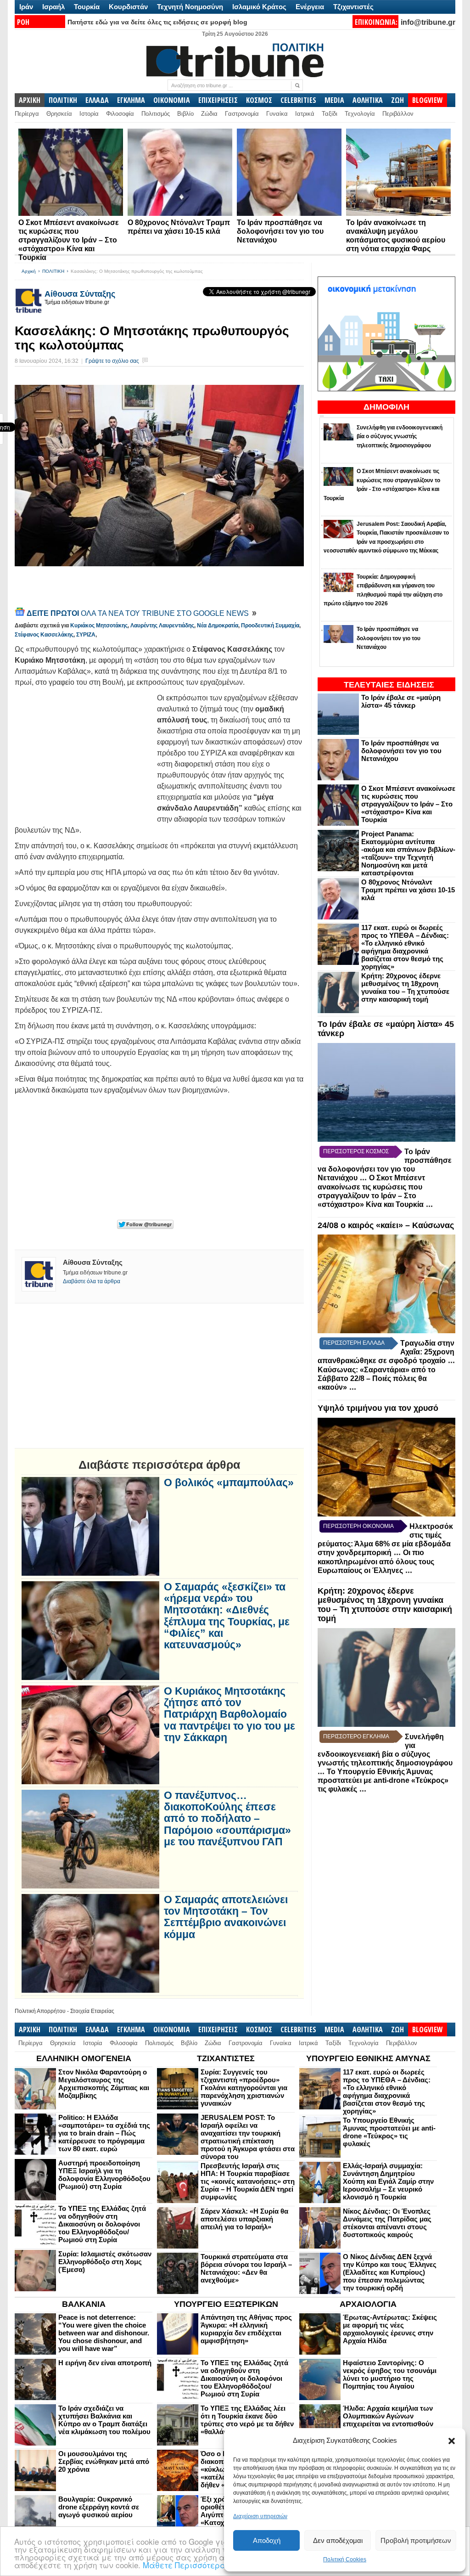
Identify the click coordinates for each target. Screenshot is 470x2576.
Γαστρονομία (242, 114)
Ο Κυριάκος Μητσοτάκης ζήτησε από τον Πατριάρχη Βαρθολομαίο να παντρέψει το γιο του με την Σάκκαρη (229, 1714)
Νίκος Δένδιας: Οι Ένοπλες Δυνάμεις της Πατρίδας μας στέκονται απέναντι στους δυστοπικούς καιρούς (387, 2223)
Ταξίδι (330, 114)
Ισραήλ (53, 7)
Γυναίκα (277, 114)
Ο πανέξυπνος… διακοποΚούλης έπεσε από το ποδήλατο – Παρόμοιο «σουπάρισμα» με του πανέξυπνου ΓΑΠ (227, 1819)
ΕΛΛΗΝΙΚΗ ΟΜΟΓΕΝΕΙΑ (84, 2058)
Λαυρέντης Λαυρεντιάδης (162, 626)
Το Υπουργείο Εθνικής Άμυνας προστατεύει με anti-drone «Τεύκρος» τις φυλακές (383, 1781)
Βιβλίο (185, 114)
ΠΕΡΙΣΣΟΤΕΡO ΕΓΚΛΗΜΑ (356, 1736)
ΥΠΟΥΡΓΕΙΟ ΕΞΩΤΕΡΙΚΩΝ (226, 2304)
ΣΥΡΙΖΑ (86, 635)
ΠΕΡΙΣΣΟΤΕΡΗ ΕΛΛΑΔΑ (354, 1343)
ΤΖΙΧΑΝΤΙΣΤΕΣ (226, 2058)
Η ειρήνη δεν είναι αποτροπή (105, 2363)
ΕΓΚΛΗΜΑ (131, 100)
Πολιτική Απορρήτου (40, 2011)
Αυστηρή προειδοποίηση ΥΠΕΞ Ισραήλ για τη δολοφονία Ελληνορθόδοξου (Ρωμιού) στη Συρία (104, 2175)
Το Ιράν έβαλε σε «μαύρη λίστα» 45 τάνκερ (401, 701)
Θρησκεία (59, 114)
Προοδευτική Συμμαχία (270, 626)
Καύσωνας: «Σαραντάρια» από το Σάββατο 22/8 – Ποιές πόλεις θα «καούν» (377, 1378)
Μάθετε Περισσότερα (184, 2565)
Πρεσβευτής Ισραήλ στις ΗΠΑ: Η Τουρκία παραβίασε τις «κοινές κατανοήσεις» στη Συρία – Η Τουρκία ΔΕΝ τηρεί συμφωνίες (248, 2181)
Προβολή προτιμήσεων (416, 2540)
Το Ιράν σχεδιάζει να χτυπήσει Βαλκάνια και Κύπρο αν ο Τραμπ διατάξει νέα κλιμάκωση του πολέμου (104, 2420)
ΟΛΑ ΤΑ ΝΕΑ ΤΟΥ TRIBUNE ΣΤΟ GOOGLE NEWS (139, 613)
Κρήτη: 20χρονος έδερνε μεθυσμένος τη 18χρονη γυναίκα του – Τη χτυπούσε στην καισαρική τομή (405, 987)
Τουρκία (87, 7)
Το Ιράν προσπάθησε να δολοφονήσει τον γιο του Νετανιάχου (280, 231)
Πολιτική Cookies (345, 2559)
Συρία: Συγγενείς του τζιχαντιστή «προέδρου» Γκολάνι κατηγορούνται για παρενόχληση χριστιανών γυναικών (244, 2088)
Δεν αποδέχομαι (338, 2540)
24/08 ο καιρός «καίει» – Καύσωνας (386, 1225)
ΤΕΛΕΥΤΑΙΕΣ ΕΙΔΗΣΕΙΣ (389, 685)
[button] (452, 2441)
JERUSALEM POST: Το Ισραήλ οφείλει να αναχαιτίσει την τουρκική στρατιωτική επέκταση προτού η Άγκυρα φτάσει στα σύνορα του (248, 2137)
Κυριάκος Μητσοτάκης (99, 626)
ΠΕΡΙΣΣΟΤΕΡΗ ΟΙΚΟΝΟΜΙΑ (358, 1526)
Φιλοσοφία (120, 114)
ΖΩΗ (397, 100)
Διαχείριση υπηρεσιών (260, 2516)
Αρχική (29, 271)
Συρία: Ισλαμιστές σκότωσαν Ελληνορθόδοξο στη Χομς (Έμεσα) (105, 2262)
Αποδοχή (267, 2540)
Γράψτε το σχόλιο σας (112, 361)
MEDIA (334, 100)
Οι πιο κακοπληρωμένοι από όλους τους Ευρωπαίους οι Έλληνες (376, 1561)
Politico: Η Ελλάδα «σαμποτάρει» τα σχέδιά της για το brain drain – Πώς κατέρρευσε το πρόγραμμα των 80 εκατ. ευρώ (104, 2133)
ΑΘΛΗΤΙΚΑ (368, 100)
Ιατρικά (305, 114)
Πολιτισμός (156, 114)
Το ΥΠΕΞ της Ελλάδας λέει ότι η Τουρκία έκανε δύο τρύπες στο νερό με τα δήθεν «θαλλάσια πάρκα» (247, 2420)
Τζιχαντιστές (353, 7)
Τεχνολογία (360, 114)
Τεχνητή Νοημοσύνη (190, 7)
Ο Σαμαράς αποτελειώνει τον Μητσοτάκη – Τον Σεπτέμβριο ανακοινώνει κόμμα (226, 1917)
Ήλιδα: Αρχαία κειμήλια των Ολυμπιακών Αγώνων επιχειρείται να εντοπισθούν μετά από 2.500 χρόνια (388, 2420)
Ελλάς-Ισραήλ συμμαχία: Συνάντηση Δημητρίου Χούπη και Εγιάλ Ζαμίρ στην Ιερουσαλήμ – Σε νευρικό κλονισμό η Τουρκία (388, 2181)
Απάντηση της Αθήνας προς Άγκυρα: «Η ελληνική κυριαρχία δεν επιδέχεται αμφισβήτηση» (246, 2329)
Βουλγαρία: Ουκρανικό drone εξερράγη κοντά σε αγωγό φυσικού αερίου (99, 2507)
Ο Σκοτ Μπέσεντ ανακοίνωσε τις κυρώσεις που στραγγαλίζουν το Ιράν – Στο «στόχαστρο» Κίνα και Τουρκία (69, 240)
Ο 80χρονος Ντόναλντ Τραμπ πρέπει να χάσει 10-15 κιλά (408, 890)
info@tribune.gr (428, 22)
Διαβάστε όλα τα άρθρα (92, 1281)
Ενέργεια (310, 7)
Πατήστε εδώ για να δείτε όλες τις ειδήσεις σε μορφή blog (157, 22)
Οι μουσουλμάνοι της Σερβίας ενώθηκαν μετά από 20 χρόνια (104, 2461)
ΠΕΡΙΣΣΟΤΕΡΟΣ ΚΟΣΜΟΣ (356, 1151)
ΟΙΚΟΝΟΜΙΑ (172, 100)
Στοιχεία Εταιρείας (92, 2011)
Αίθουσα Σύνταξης (80, 294)
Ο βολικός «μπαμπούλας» (229, 1483)
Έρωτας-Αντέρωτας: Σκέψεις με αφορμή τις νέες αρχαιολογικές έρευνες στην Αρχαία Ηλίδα (390, 2329)
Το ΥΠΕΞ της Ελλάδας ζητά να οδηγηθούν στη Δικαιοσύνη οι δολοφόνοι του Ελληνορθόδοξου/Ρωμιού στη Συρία (102, 2224)
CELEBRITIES (298, 100)
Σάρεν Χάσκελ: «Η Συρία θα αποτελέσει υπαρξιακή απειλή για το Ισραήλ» (244, 2219)
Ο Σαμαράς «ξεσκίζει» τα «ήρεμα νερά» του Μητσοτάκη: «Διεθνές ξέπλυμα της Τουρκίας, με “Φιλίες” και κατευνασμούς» (227, 1616)
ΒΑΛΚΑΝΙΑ (84, 2304)
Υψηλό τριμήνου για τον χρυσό (378, 1408)
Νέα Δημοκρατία (218, 626)
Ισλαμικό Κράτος (259, 7)
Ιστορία (89, 114)
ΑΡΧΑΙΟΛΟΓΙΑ (368, 2304)
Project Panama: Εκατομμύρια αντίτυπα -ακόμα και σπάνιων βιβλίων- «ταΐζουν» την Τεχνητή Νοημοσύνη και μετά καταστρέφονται (408, 853)
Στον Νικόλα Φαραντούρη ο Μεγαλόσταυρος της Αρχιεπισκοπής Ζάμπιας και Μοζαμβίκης (104, 2084)
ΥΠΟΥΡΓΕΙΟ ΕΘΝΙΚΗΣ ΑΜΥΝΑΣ (368, 2058)
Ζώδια (209, 114)
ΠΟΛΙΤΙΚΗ (63, 100)
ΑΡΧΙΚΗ (30, 100)
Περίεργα (27, 114)
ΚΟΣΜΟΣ (259, 100)
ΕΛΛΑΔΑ (97, 100)
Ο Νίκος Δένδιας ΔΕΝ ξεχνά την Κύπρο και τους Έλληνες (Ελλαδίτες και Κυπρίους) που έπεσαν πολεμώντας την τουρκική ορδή (390, 2272)
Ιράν (26, 7)
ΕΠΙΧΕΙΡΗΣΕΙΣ (218, 100)
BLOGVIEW (428, 100)
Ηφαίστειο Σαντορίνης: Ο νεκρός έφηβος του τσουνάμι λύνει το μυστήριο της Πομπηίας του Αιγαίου (390, 2374)
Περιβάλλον (398, 114)
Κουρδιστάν (128, 7)
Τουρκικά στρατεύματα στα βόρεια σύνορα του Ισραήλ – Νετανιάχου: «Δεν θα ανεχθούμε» (246, 2268)
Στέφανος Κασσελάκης (44, 635)
